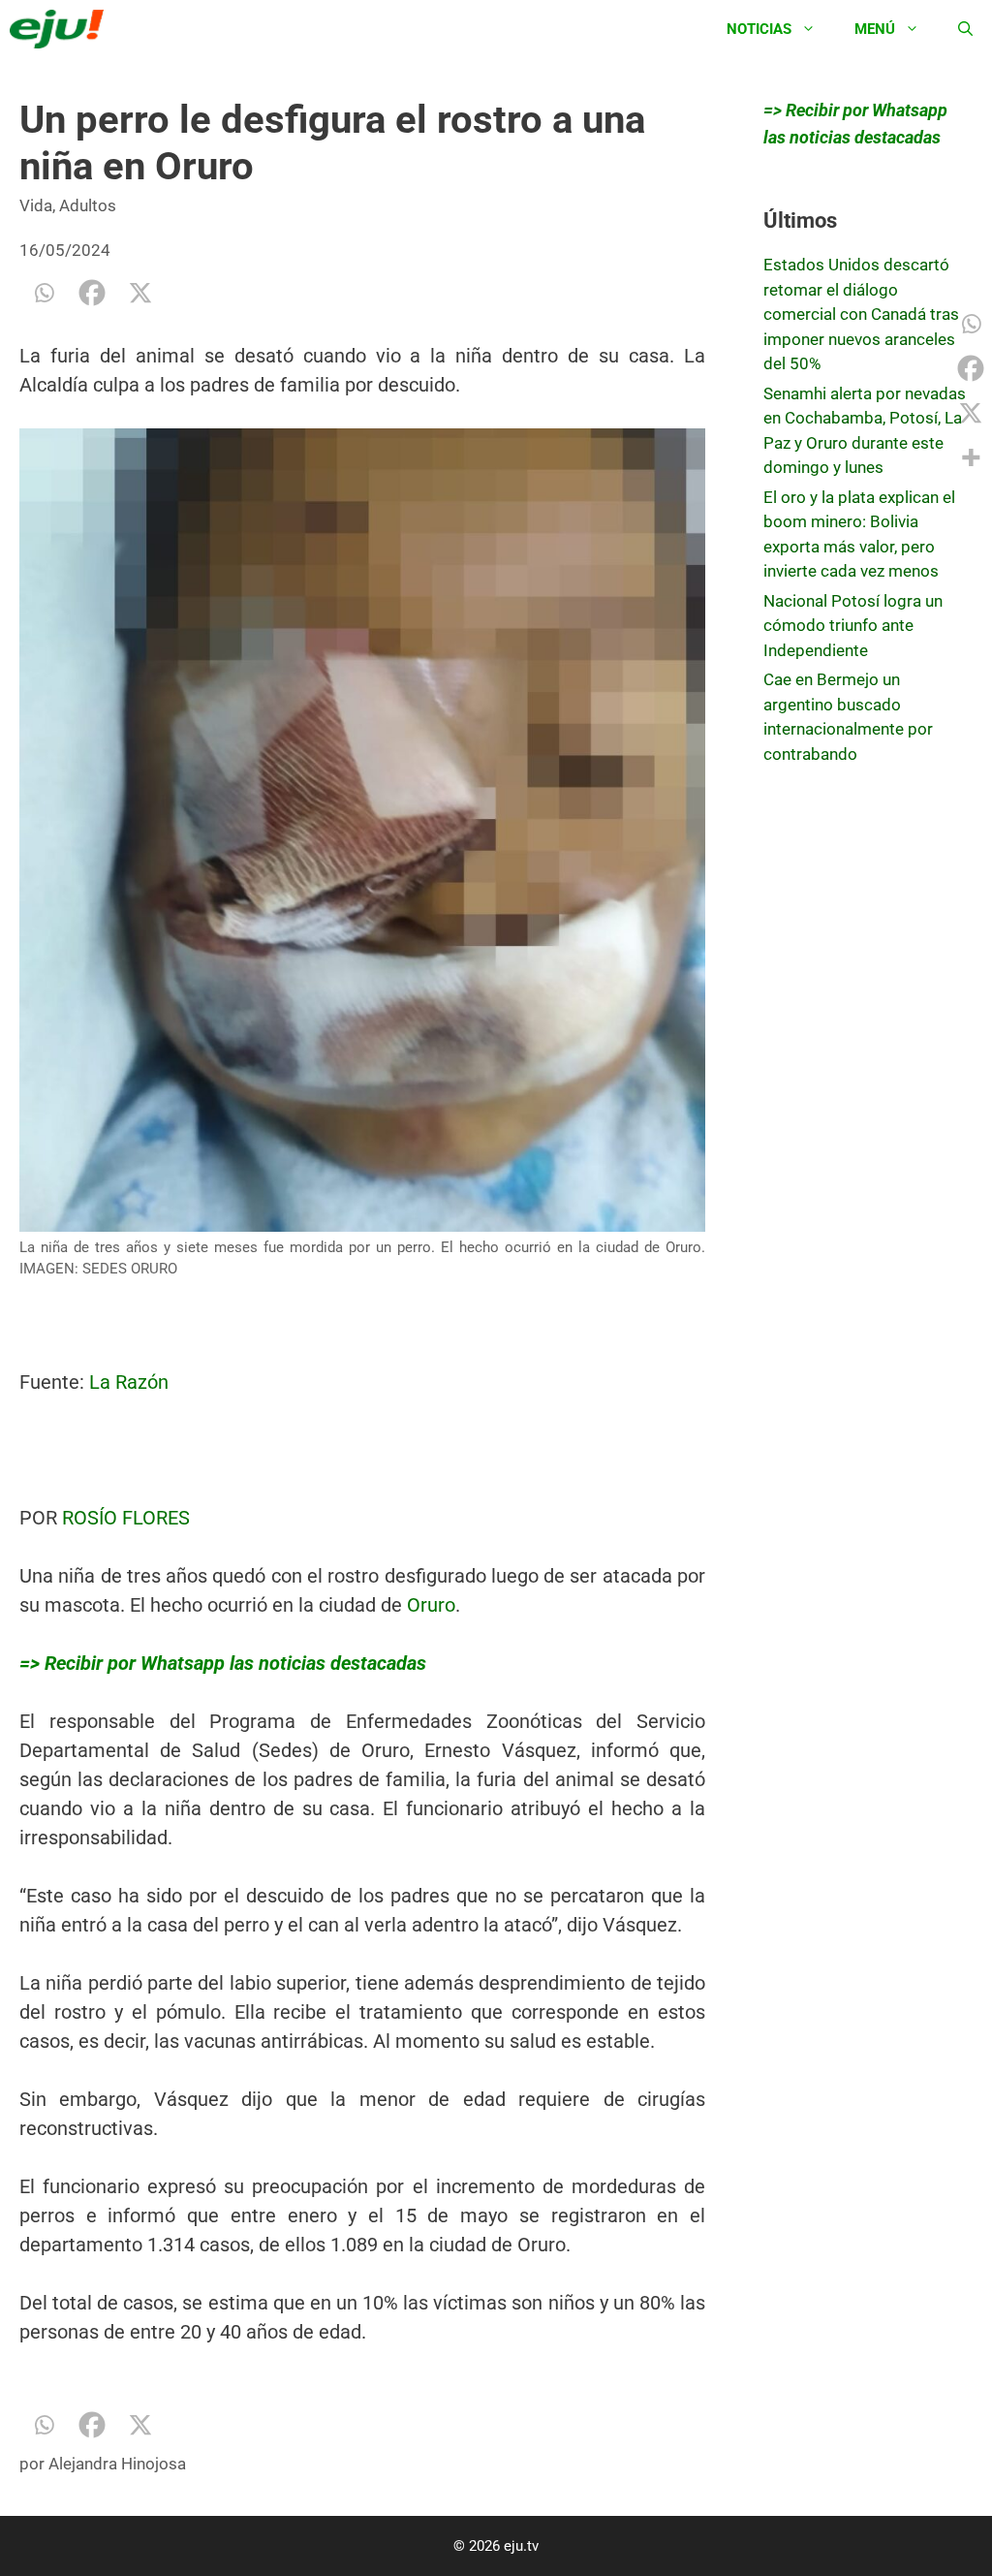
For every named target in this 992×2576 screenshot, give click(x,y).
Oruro (431, 1605)
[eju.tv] (62, 29)
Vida (36, 205)
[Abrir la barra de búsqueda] (965, 29)
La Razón (129, 1382)
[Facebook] (92, 293)
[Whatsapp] (44, 293)
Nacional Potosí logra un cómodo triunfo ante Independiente (853, 626)
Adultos (88, 205)
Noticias (759, 29)
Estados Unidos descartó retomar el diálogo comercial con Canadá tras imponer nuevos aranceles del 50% (861, 314)
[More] (971, 457)
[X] (140, 293)
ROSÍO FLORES (126, 1518)
